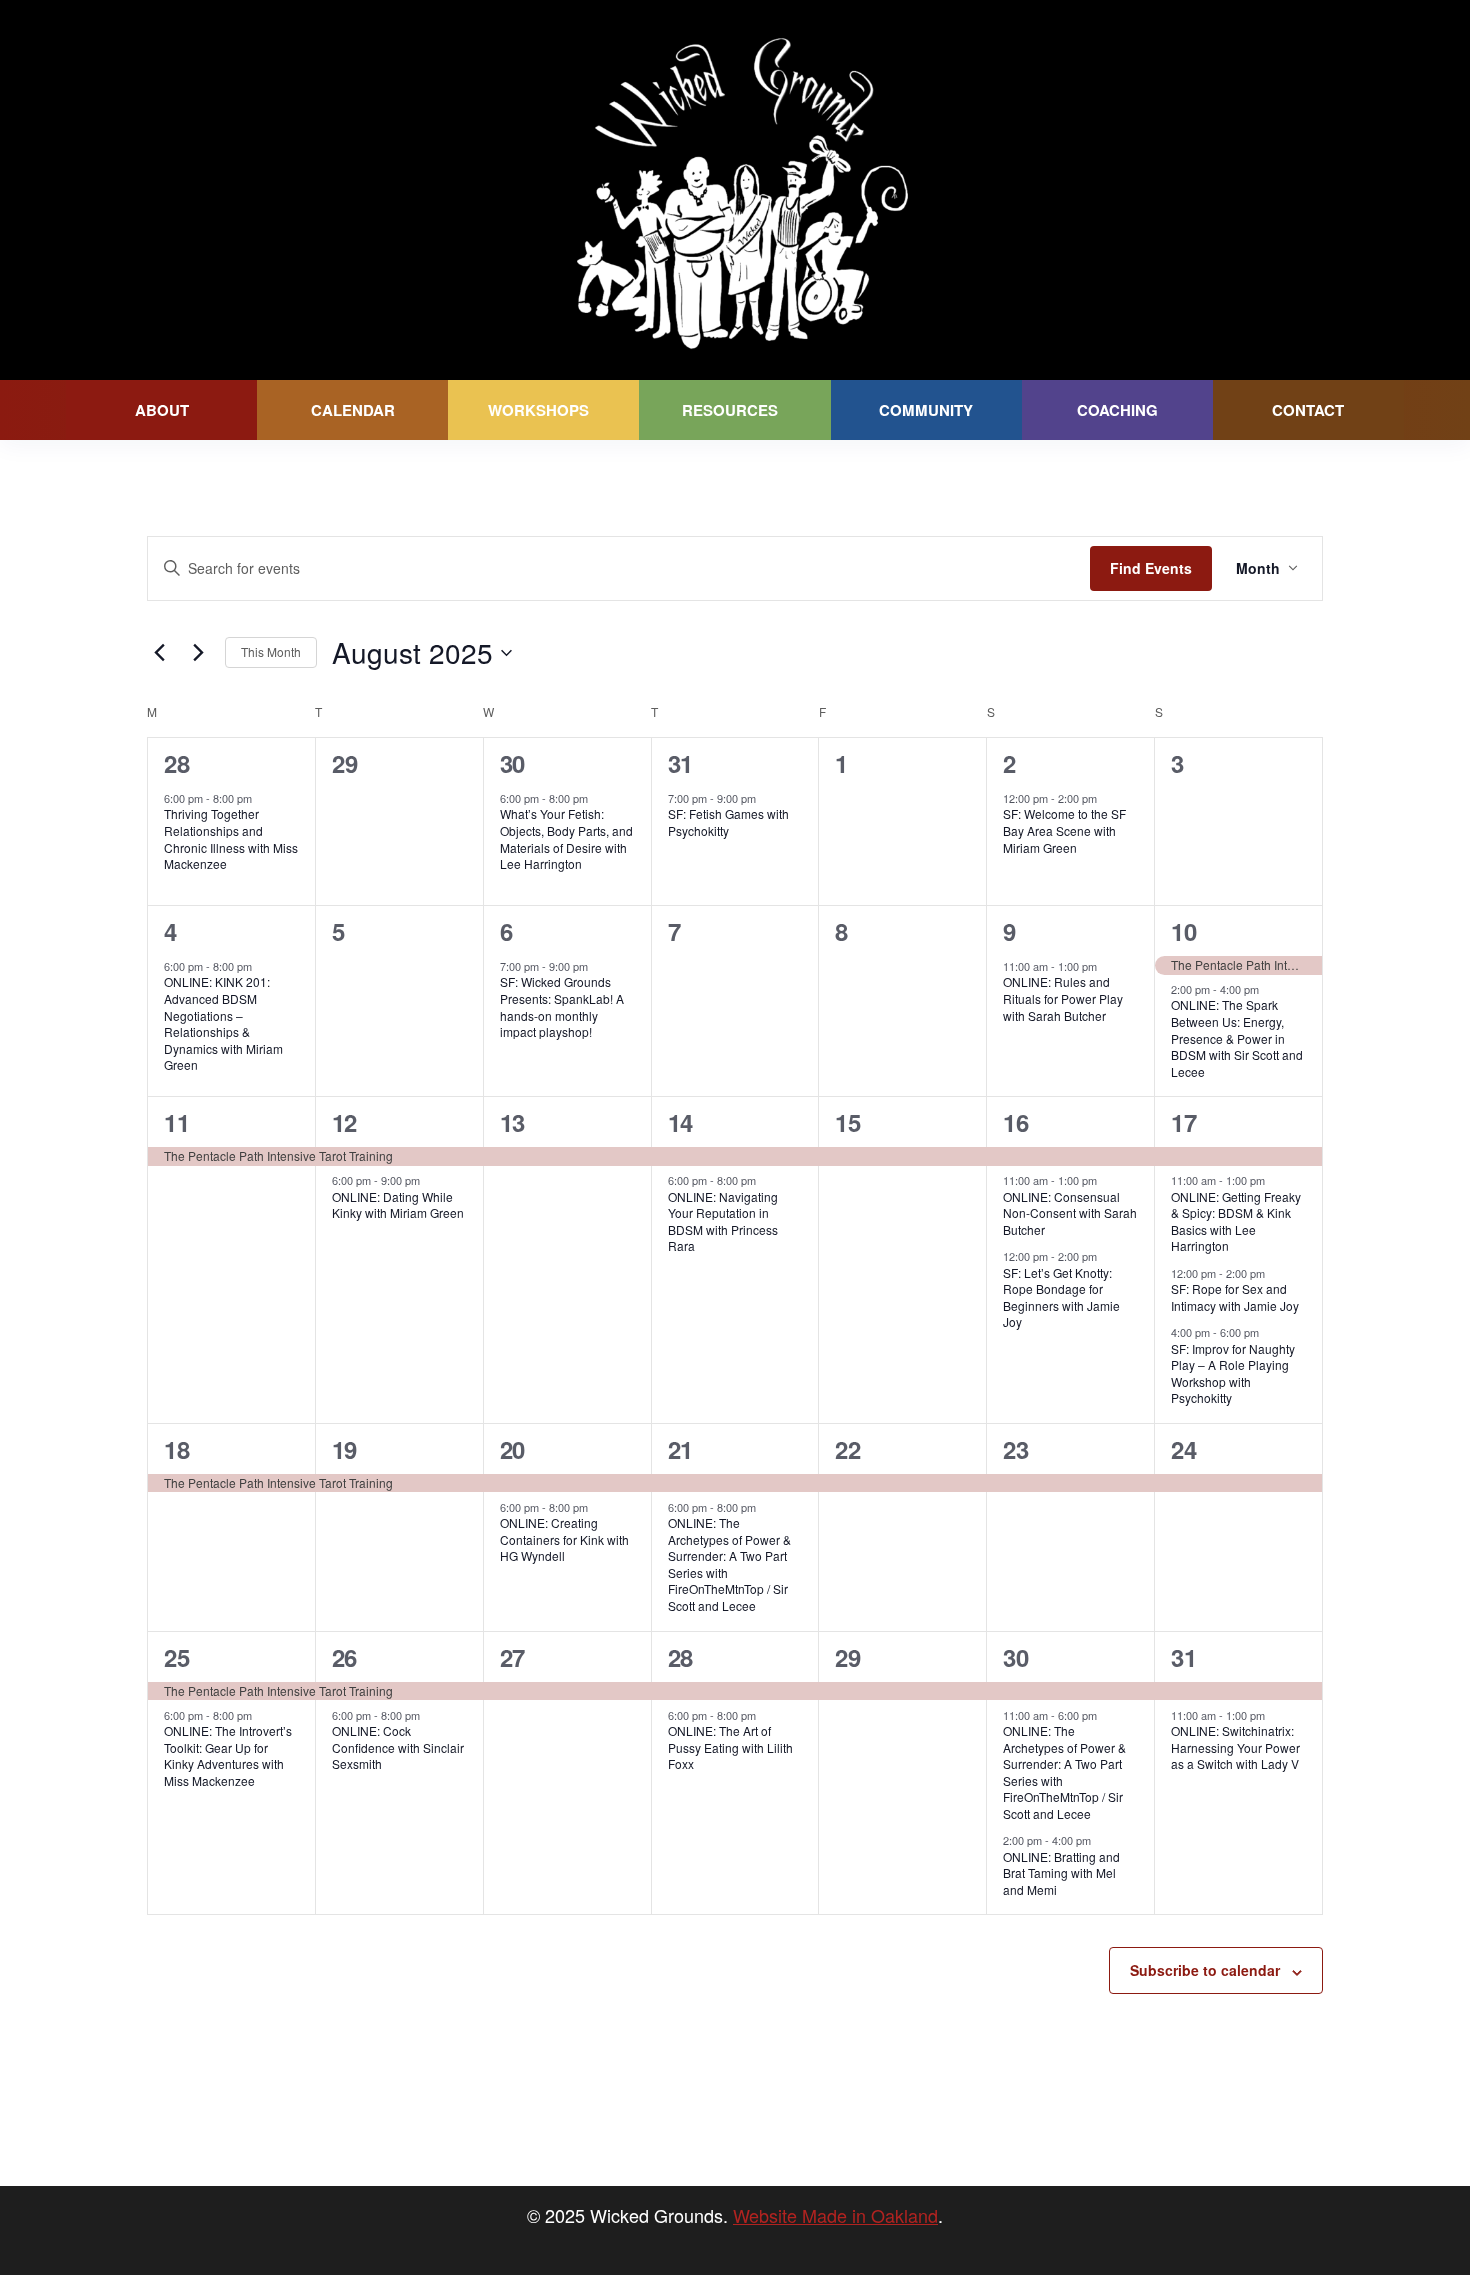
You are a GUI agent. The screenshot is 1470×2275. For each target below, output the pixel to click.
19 (344, 1449)
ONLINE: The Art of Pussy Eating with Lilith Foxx (730, 1747)
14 (680, 1122)
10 (1183, 931)
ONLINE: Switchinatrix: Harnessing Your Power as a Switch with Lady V (1235, 1747)
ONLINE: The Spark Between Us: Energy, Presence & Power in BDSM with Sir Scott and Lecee (1237, 1037)
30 (512, 763)
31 (680, 763)
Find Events (1151, 568)
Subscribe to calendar (1205, 1970)
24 (1183, 1449)
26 (344, 1657)
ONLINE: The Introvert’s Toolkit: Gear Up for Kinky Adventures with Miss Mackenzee (228, 1755)
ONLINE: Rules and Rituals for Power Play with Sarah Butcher (1063, 998)
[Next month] (198, 653)
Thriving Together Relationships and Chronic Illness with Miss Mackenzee (231, 838)
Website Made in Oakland (835, 2215)
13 (512, 1122)
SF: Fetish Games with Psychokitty (728, 822)
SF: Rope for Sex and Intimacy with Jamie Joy (1235, 1297)
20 (512, 1449)
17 (1183, 1122)
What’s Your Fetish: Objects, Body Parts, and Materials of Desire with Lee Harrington (566, 838)
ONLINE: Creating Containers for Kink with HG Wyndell (564, 1539)
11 (176, 1122)
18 (176, 1449)
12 (344, 1122)
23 (1015, 1449)
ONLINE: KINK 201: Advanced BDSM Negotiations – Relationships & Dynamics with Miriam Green (223, 1023)
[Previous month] (159, 653)
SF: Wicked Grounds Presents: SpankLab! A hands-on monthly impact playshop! (562, 1006)
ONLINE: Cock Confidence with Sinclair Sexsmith (398, 1747)
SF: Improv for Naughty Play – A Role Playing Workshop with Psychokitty (1233, 1373)
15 (847, 1122)
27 (512, 1657)
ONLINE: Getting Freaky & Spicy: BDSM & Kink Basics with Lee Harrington (1236, 1221)
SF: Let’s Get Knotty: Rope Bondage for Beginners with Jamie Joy (1061, 1297)
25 (176, 1657)
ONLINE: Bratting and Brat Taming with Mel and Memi (1061, 1873)
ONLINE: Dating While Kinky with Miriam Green (398, 1205)
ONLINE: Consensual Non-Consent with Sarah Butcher (1070, 1213)
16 (1015, 1122)
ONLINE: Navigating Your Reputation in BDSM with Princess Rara (723, 1221)
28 (176, 763)
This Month (271, 651)
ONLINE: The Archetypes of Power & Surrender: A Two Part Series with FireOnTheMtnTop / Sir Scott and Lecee (729, 1564)
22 (847, 1449)
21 (680, 1449)
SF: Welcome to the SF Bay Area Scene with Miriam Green (1064, 830)
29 (847, 1657)
